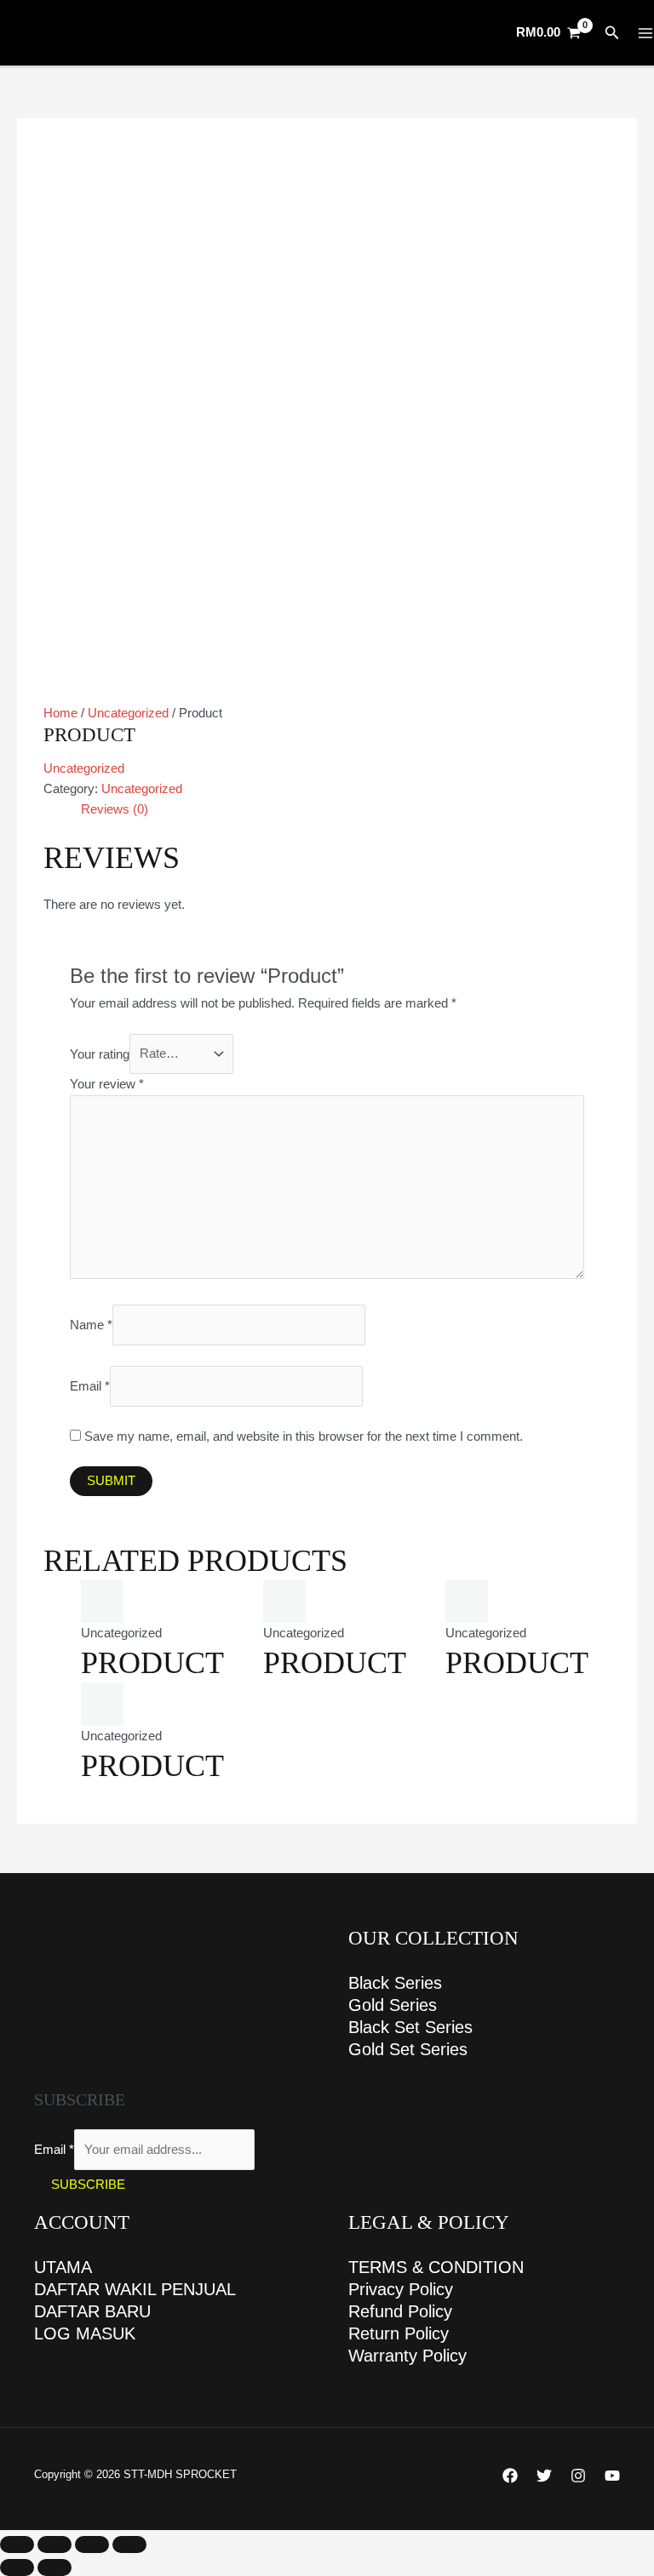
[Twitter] (544, 2476)
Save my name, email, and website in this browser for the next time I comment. (304, 1437)
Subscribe (88, 2185)
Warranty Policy (407, 2356)
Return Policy (399, 2333)
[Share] (92, 2545)
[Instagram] (578, 2476)
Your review (107, 1084)
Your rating (100, 1054)
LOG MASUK (85, 2333)
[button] (612, 33)
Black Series (395, 1983)
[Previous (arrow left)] (17, 2567)
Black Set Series (410, 2027)
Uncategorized (128, 713)
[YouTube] (612, 2476)
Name (91, 1325)
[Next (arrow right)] (54, 2567)
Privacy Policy (401, 2289)
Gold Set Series (408, 2049)
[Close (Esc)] (129, 2545)
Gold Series (393, 2005)
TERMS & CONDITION (436, 2267)
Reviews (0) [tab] (115, 809)
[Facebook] (510, 2476)
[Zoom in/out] (17, 2545)
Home (60, 713)
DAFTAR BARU (92, 2311)
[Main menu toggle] (645, 33)
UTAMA (63, 2267)
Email (90, 1386)
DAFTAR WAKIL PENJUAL (135, 2289)
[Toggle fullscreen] (54, 2545)
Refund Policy (400, 2311)
